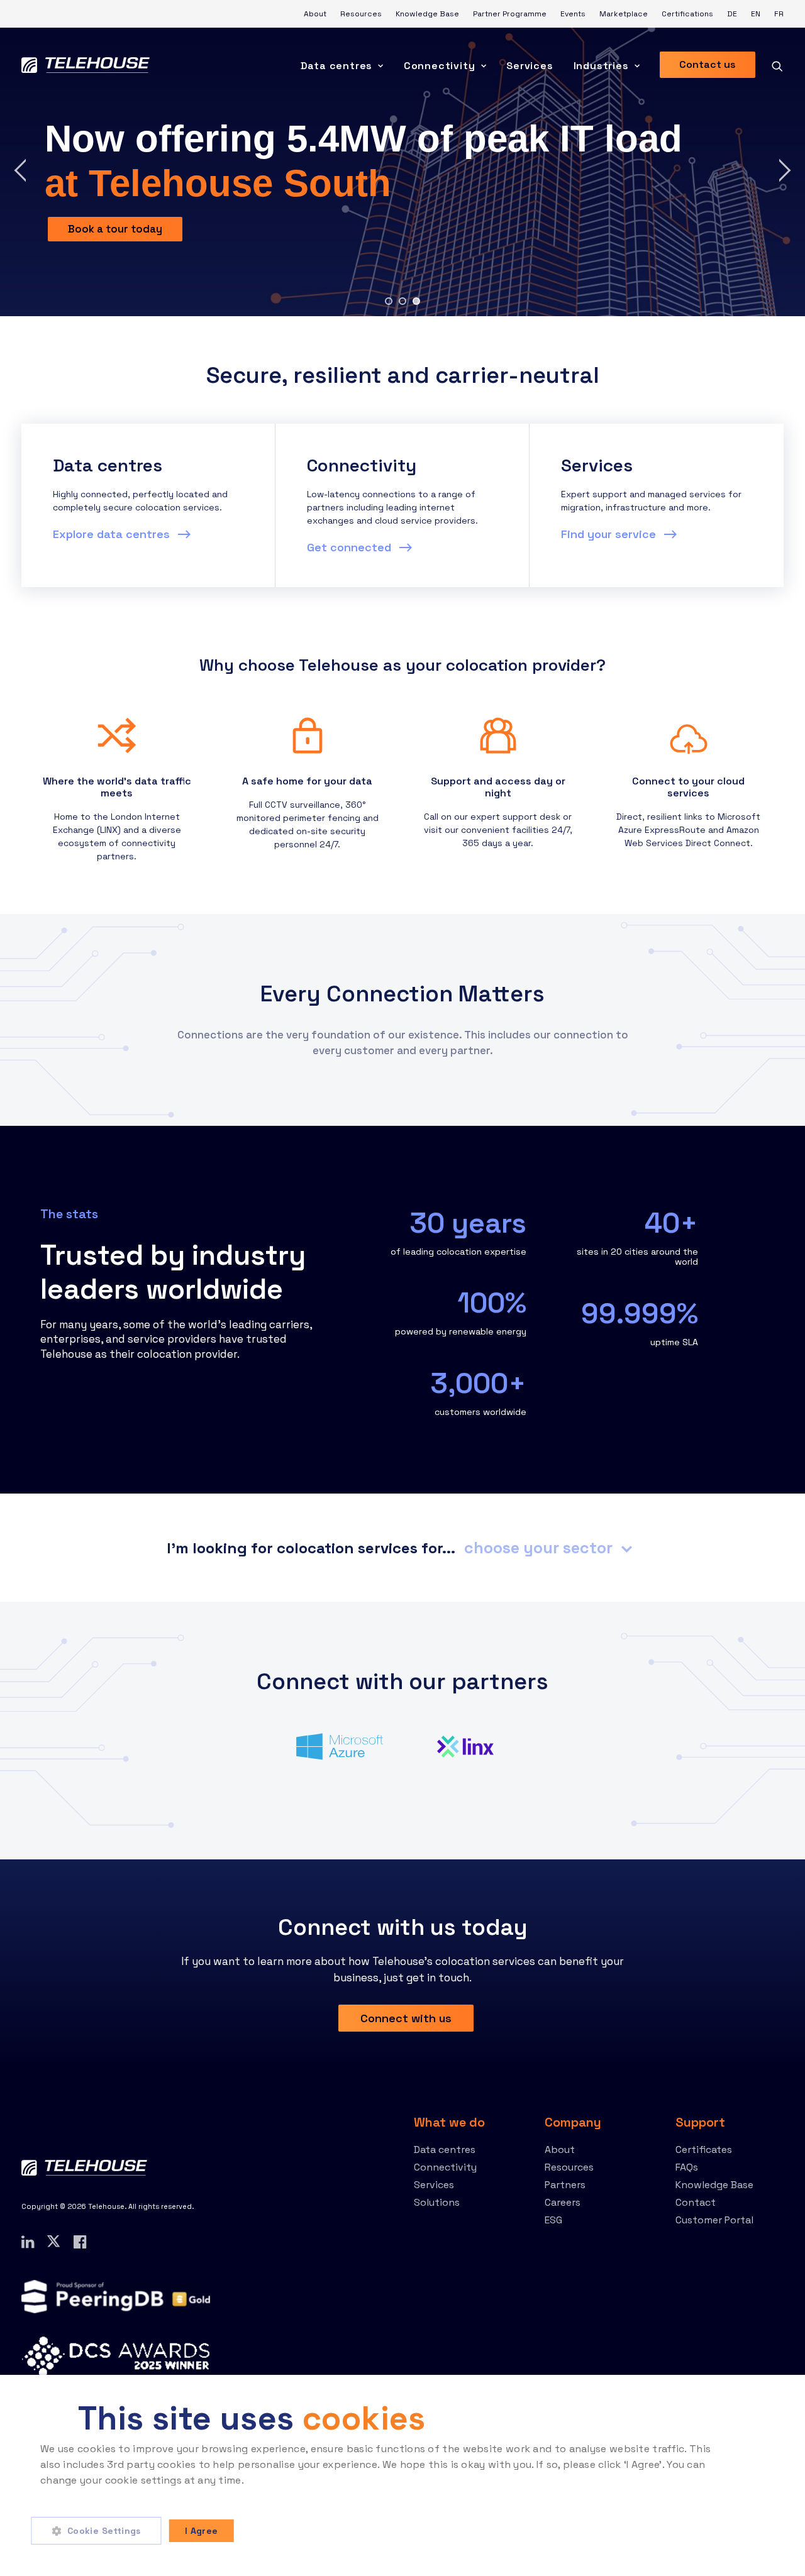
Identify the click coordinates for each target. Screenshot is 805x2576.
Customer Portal (714, 2220)
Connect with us (406, 2018)
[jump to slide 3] (416, 301)
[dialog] (402, 2475)
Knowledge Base (427, 14)
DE (732, 14)
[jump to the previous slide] (21, 172)
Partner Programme (510, 14)
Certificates (704, 2149)
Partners (565, 2185)
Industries (601, 66)
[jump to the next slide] (784, 172)
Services (530, 66)
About (315, 14)
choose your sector (540, 1548)
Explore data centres (113, 534)
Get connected (351, 547)
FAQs (687, 2167)
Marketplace (624, 14)
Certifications (687, 14)
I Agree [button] (202, 2531)
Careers (563, 2202)
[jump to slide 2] (402, 301)
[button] (101, 2531)
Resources (361, 14)
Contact (696, 2202)
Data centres (337, 66)
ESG (553, 2220)
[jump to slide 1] (389, 301)
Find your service (610, 534)
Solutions (437, 2202)
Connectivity (440, 66)
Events (573, 14)
